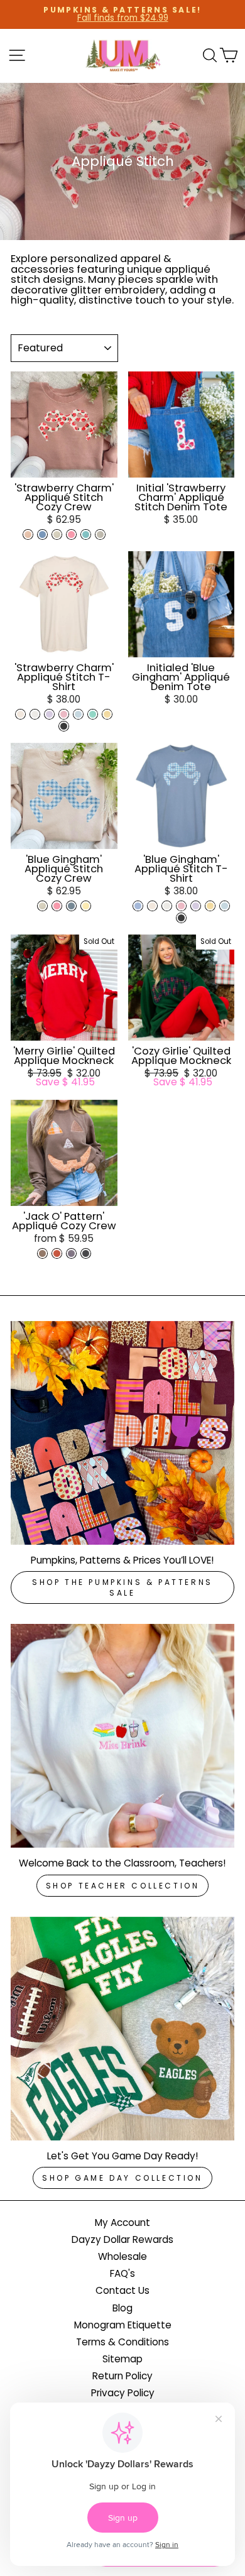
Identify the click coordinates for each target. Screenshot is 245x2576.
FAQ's (122, 2273)
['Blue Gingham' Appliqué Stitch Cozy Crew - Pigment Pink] (57, 906)
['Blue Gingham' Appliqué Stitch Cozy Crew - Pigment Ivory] (42, 906)
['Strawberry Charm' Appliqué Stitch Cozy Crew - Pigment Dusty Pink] (28, 534)
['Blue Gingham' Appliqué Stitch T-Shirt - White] (167, 906)
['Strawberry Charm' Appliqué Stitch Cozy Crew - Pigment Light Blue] (42, 534)
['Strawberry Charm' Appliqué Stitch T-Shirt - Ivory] (20, 714)
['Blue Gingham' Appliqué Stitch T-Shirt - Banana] (210, 906)
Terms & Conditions (122, 2342)
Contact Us (122, 2290)
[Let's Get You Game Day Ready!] (122, 2029)
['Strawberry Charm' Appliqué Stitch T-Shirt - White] (35, 714)
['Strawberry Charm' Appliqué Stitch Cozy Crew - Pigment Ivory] (57, 534)
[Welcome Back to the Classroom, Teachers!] (122, 1736)
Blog (122, 2308)
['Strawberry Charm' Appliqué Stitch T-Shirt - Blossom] (64, 714)
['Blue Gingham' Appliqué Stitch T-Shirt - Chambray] (225, 906)
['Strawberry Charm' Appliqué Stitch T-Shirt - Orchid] (49, 714)
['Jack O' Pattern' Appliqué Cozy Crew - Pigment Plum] (71, 1253)
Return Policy (122, 2376)
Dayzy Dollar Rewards (122, 2239)
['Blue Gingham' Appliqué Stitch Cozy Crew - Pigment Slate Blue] (71, 906)
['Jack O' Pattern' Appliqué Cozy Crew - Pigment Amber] (57, 1253)
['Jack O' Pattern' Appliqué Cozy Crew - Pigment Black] (86, 1253)
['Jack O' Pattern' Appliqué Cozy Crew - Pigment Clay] (42, 1253)
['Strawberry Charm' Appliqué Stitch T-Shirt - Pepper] (64, 726)
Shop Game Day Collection (122, 2178)
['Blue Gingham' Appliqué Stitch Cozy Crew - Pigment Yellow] (86, 906)
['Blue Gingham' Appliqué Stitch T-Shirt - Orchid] (196, 906)
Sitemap (122, 2359)
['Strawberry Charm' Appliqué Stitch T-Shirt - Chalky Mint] (93, 714)
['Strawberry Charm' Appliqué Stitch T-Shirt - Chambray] (78, 714)
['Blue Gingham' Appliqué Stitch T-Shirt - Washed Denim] (138, 906)
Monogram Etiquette (123, 2325)
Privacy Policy (123, 2393)
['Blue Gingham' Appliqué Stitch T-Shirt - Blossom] (181, 906)
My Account (122, 2222)
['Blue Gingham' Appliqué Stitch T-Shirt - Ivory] (152, 906)
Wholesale (122, 2256)
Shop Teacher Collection (123, 1886)
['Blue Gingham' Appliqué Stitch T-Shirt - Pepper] (181, 918)
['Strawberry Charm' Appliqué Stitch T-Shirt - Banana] (107, 714)
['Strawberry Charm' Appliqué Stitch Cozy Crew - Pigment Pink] (71, 534)
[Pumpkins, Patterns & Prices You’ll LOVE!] (122, 1433)
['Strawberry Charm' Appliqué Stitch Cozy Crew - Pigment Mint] (86, 534)
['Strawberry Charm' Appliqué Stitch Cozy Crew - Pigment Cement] (100, 534)
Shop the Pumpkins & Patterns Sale (122, 1587)
